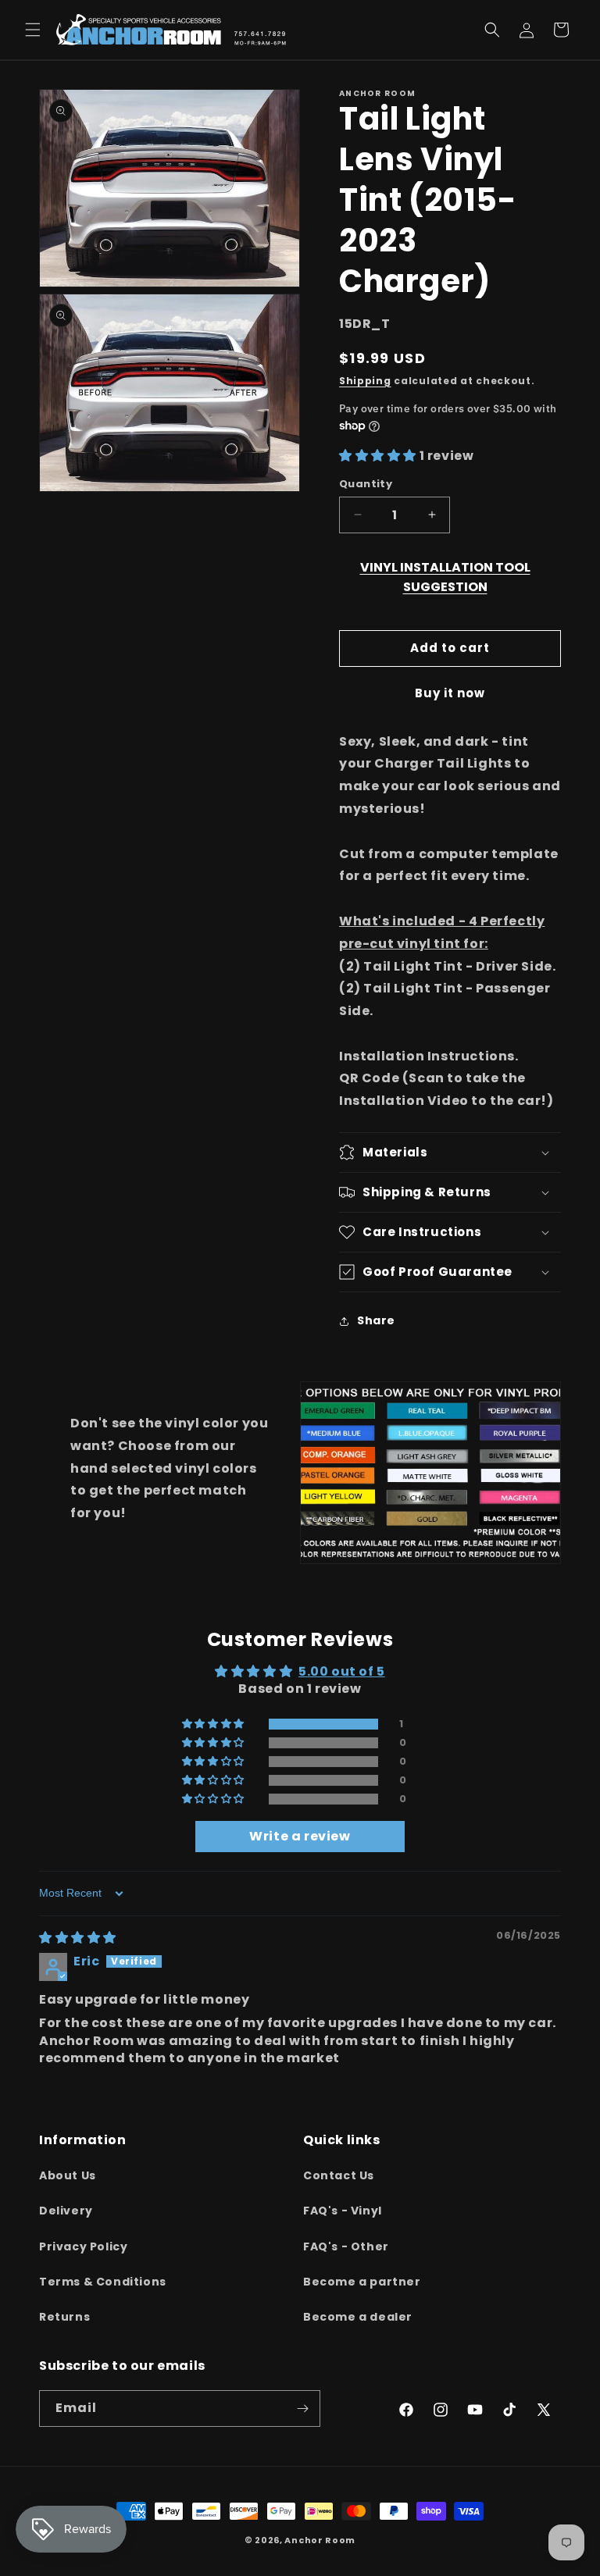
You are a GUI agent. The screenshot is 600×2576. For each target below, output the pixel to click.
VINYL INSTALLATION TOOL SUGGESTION (445, 577)
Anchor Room (320, 2540)
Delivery (66, 2211)
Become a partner (362, 2282)
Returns (64, 2317)
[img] (78, 1938)
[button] (33, 30)
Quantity (366, 484)
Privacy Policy (83, 2246)
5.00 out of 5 (342, 1671)
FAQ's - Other (346, 2246)
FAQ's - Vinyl (343, 2211)
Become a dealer (358, 2317)
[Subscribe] (302, 2409)
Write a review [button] (300, 1836)
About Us (68, 2175)
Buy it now (450, 693)
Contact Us (339, 2175)
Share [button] (376, 1320)
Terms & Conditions (103, 2282)
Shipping (365, 381)
